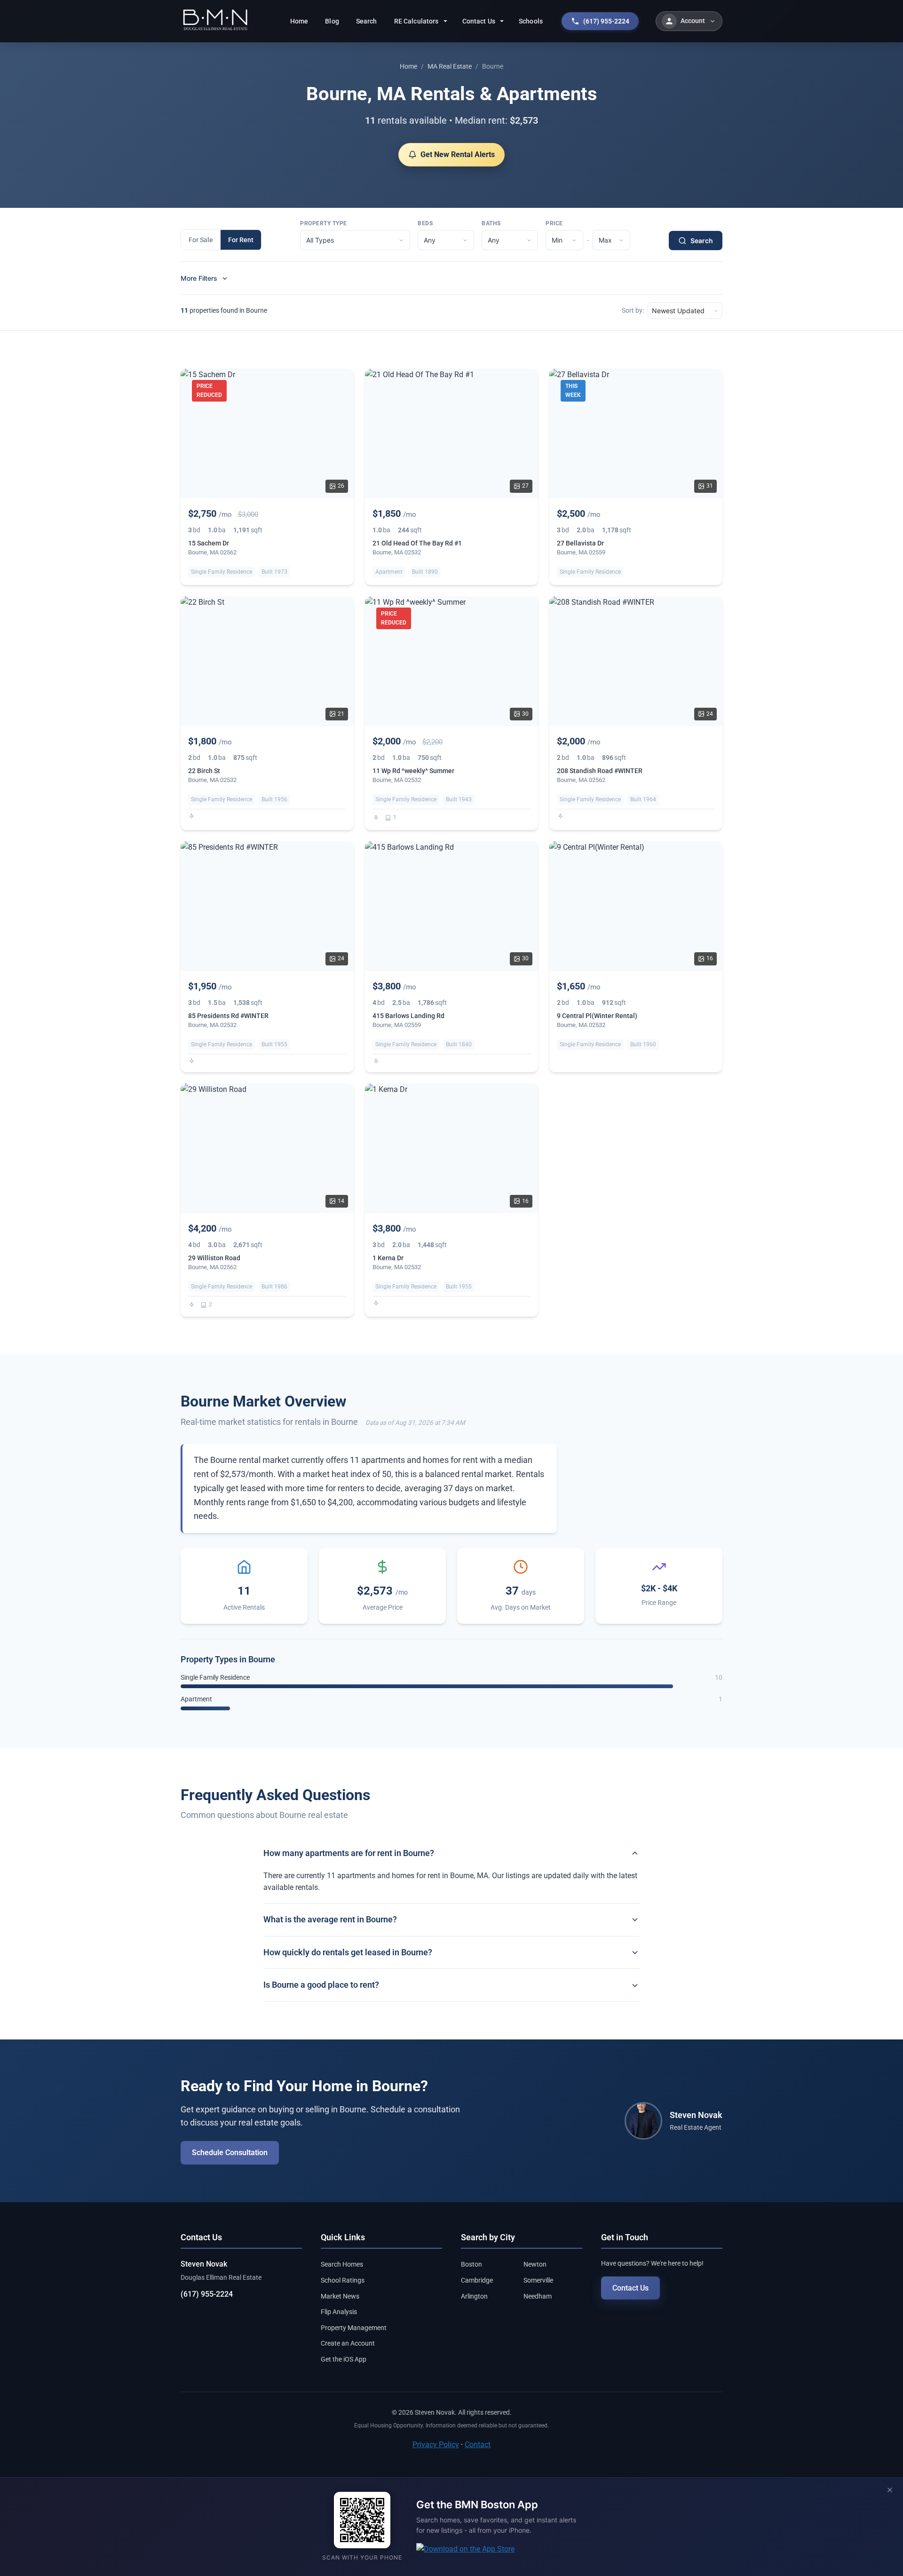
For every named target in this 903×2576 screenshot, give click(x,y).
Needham (538, 2296)
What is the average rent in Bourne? (330, 1919)
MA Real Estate (450, 66)
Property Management (354, 2328)
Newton (535, 2264)
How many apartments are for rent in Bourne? (349, 1853)
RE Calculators (416, 21)
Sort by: (633, 311)
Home (299, 21)
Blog (332, 21)
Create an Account (348, 2343)
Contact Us (479, 21)
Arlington (474, 2296)
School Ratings (343, 2280)
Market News (340, 2296)
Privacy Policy (436, 2445)
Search (367, 21)
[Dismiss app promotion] (890, 2491)
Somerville (538, 2280)
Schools (531, 21)
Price (554, 223)
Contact (478, 2445)
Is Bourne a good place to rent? (321, 1985)
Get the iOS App (344, 2359)
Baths (491, 223)
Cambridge (477, 2280)
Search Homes (342, 2264)
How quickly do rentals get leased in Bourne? (348, 1952)
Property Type (324, 223)
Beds (425, 223)
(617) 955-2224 (207, 2294)
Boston (471, 2264)
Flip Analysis (339, 2312)
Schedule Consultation (230, 2153)
